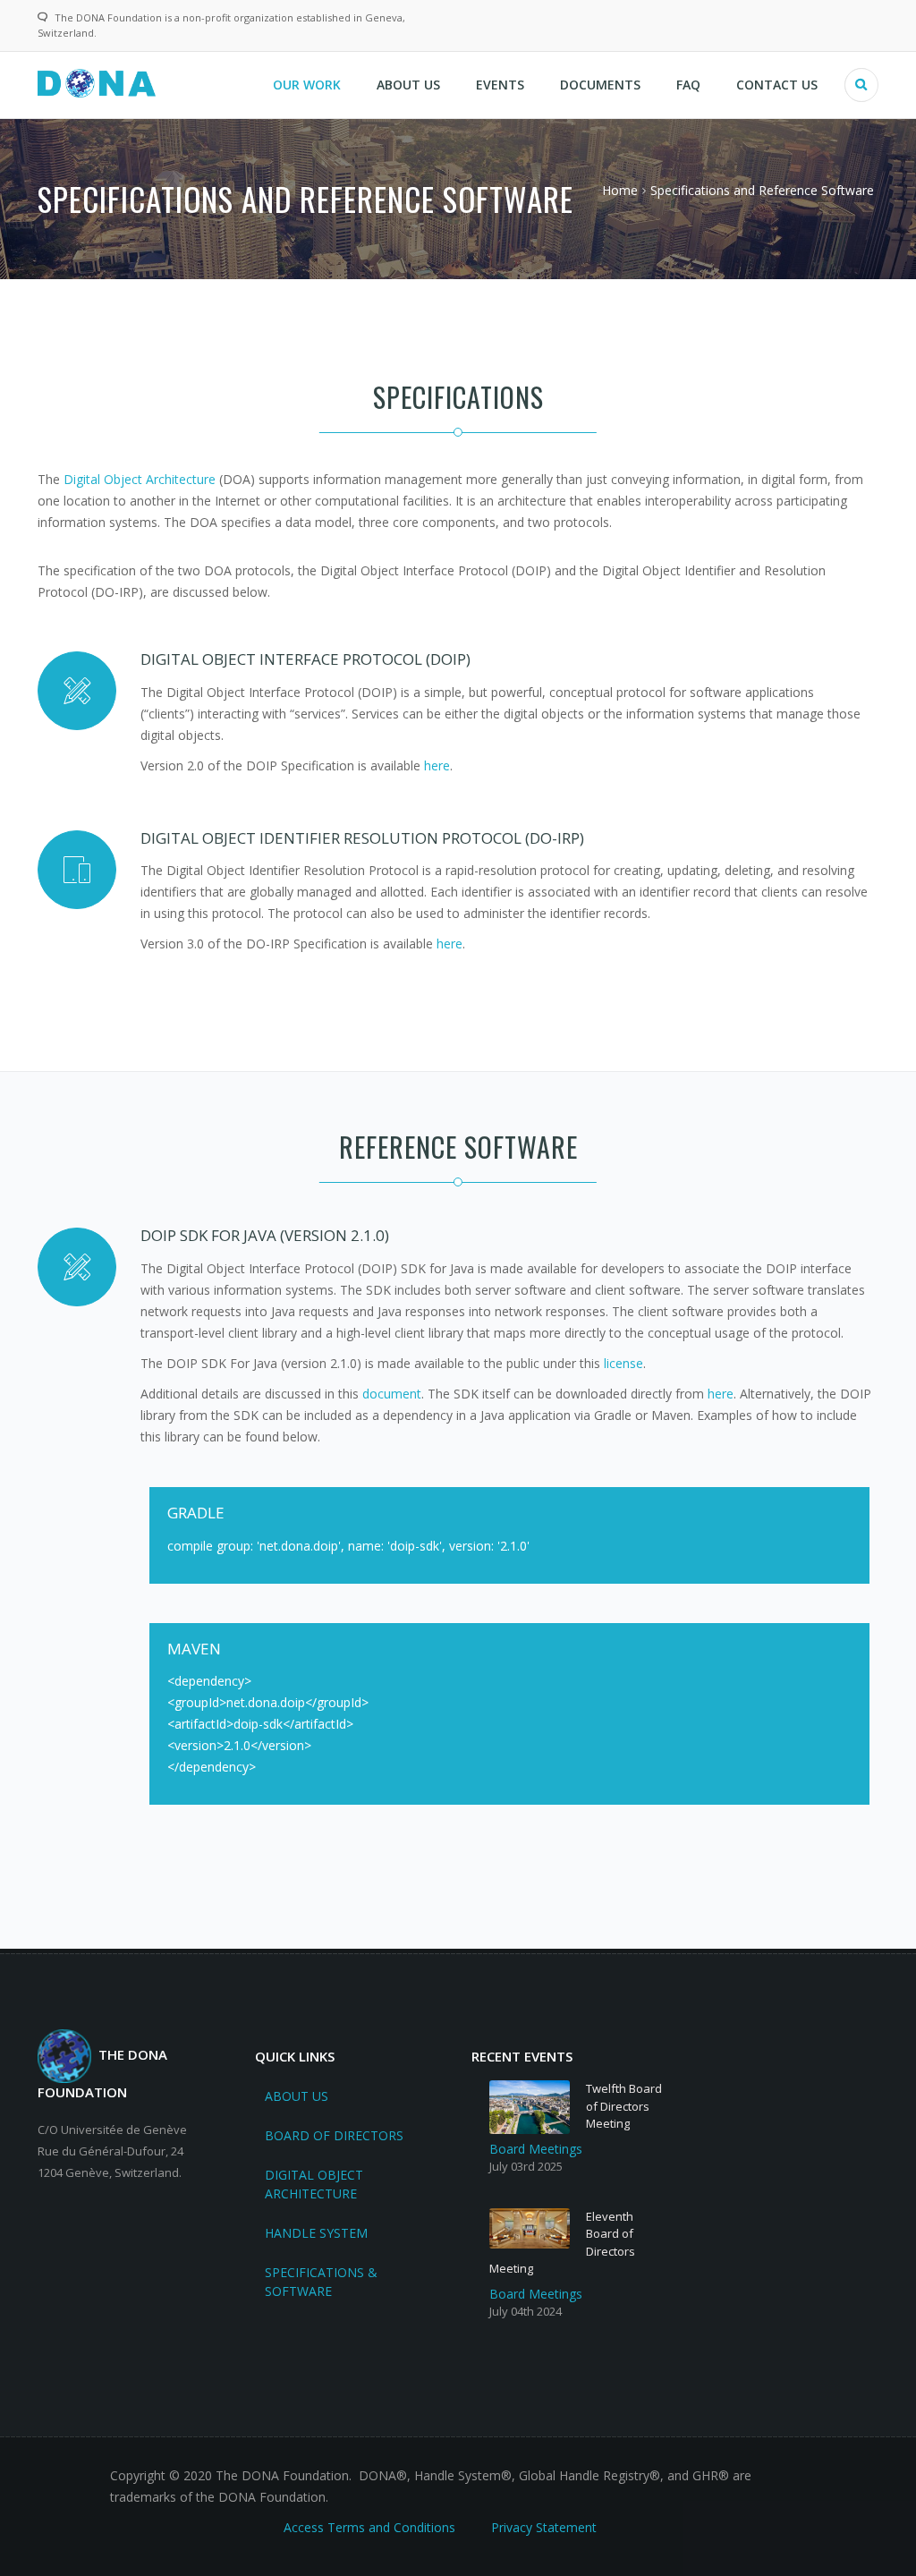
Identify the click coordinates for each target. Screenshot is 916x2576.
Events (500, 85)
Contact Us (777, 85)
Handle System (316, 2233)
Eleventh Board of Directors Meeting (562, 2243)
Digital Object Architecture (140, 479)
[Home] (97, 82)
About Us (408, 85)
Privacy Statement (544, 2527)
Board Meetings (536, 2149)
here (437, 765)
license (623, 1363)
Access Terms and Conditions (369, 2527)
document (392, 1394)
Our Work (307, 85)
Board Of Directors (334, 2135)
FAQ (688, 85)
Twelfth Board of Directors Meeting (624, 2106)
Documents (600, 85)
